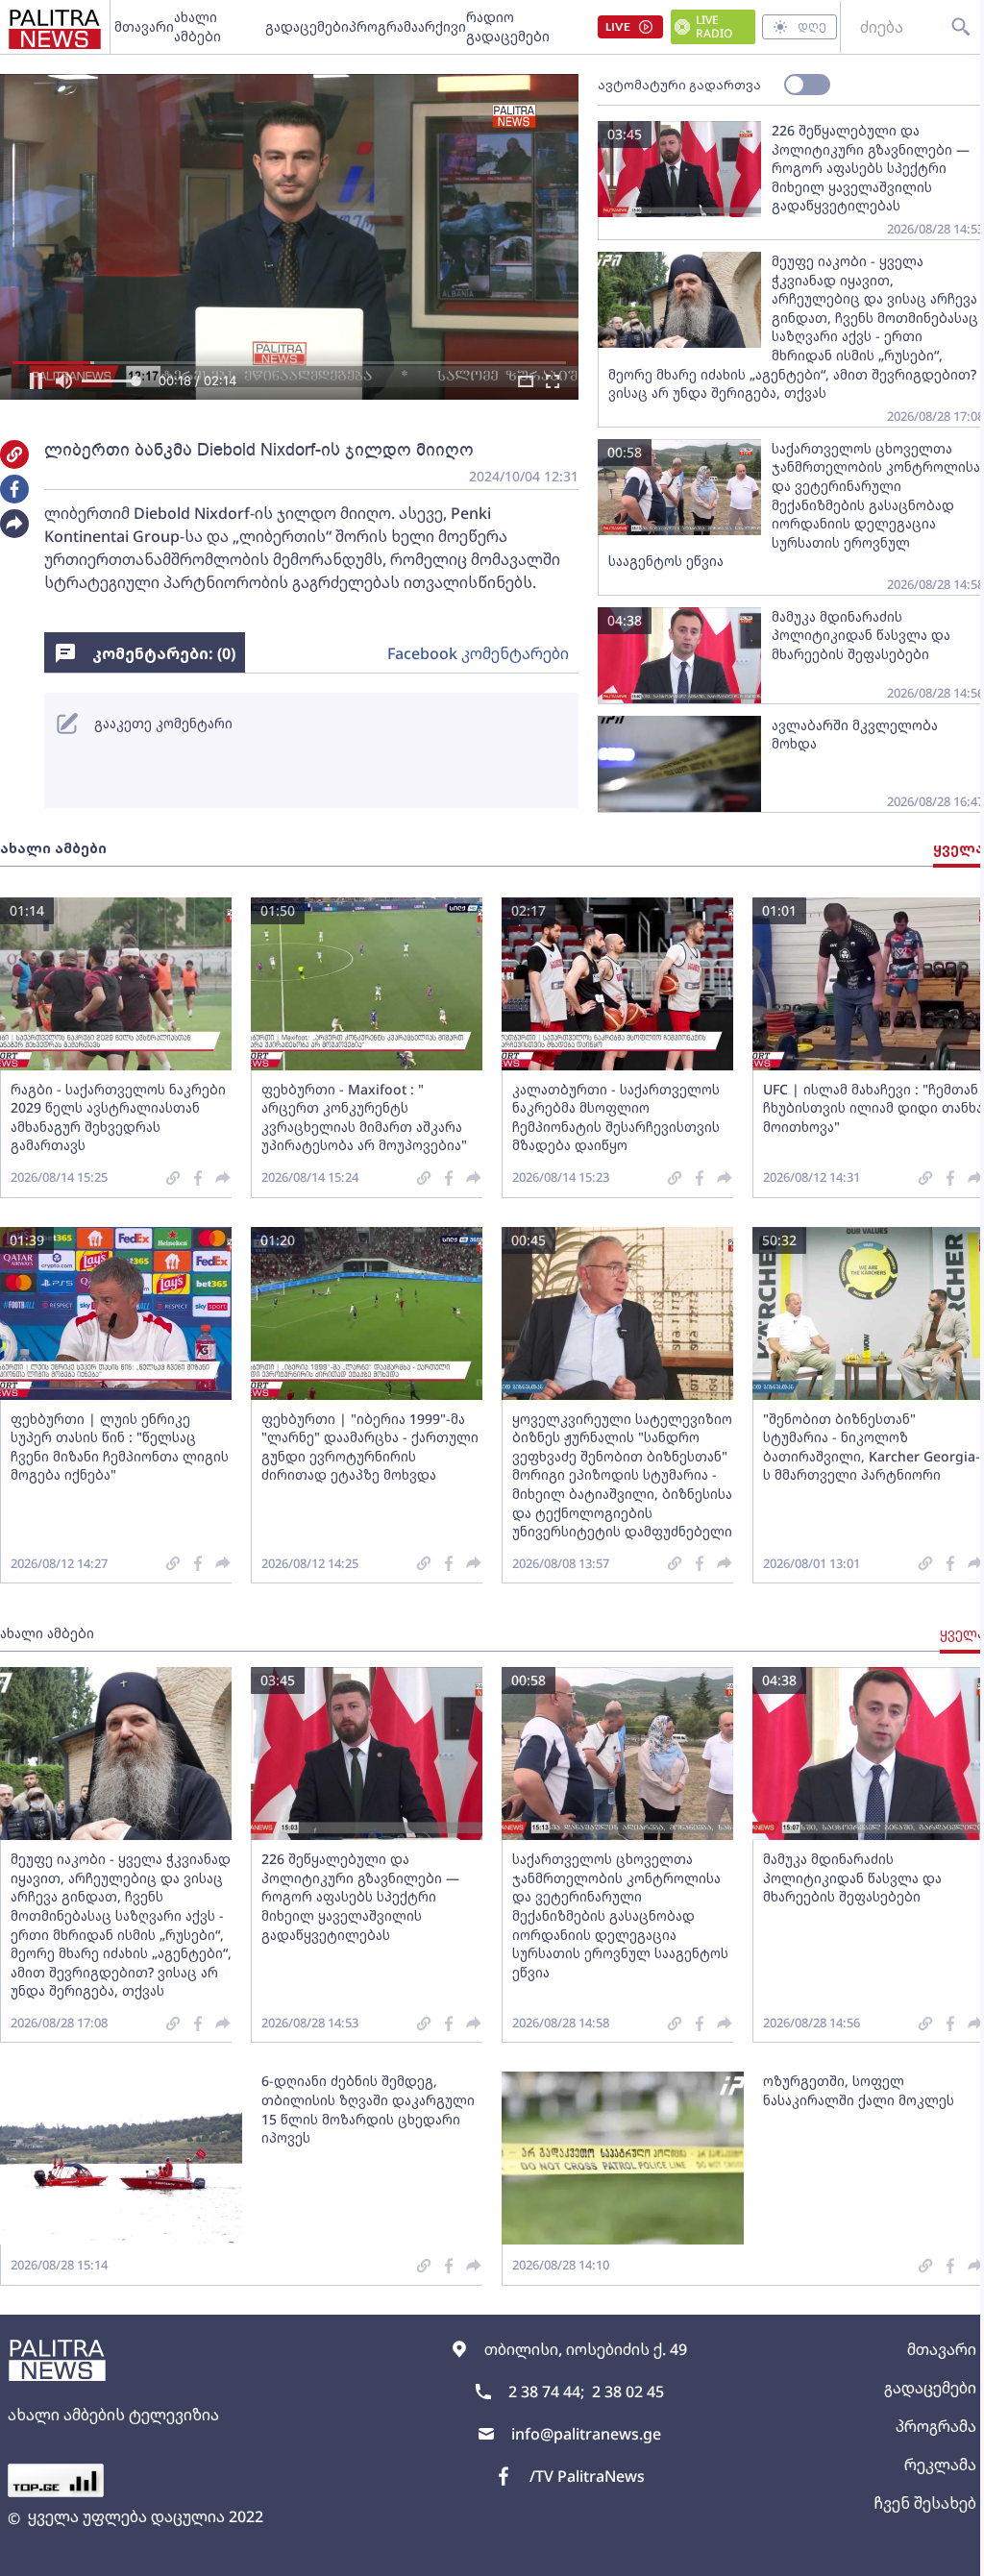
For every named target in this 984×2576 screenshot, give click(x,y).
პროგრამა (383, 26)
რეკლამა (940, 2465)
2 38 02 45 (628, 2392)
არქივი (442, 26)
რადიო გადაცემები (508, 26)
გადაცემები (307, 26)
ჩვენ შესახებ (925, 2503)
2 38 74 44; (546, 2392)
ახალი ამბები (197, 26)
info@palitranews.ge (586, 2434)
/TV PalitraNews (587, 2476)
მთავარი (144, 26)
